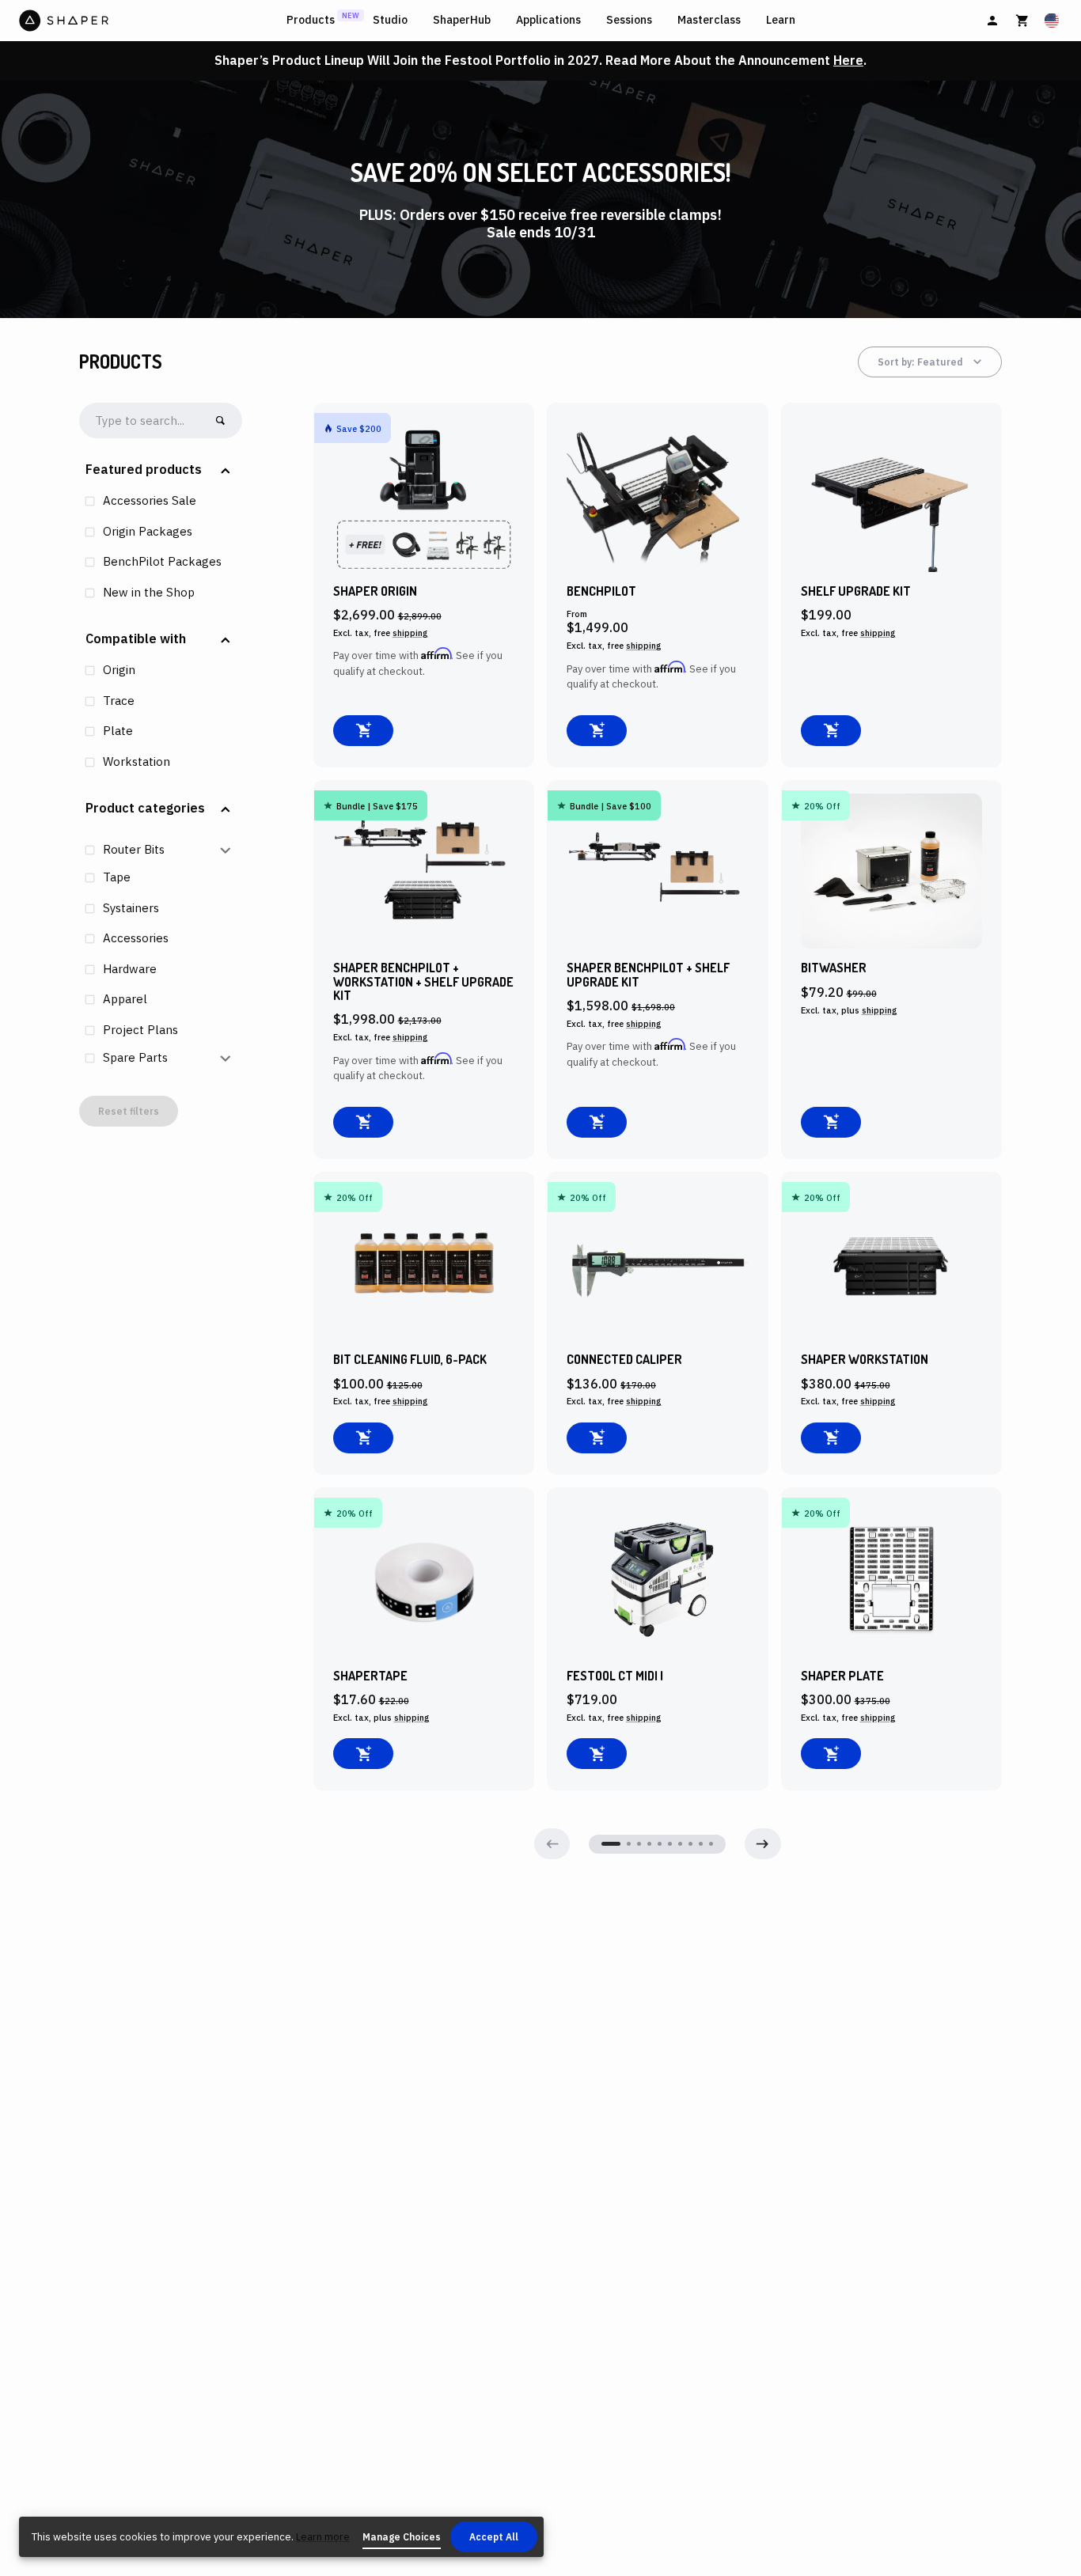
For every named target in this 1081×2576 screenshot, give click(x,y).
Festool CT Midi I (615, 1676)
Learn (781, 20)
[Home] (150, 21)
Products (311, 20)
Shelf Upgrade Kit (856, 591)
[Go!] (220, 420)
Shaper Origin (375, 591)
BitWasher (834, 968)
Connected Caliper (624, 1360)
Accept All (494, 2537)
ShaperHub (462, 20)
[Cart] (1022, 21)
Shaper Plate (842, 1676)
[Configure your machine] (597, 731)
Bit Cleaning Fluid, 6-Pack (410, 1360)
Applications (548, 20)
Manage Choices (402, 2537)
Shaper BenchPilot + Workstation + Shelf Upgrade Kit (423, 982)
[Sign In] (992, 21)
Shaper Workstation (865, 1360)
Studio (390, 20)
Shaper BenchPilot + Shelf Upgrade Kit (648, 975)
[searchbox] (147, 421)
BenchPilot (601, 591)
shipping (410, 633)
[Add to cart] (363, 731)
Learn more (323, 2537)
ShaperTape (370, 1676)
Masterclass (709, 20)
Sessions (629, 20)
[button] (161, 470)
